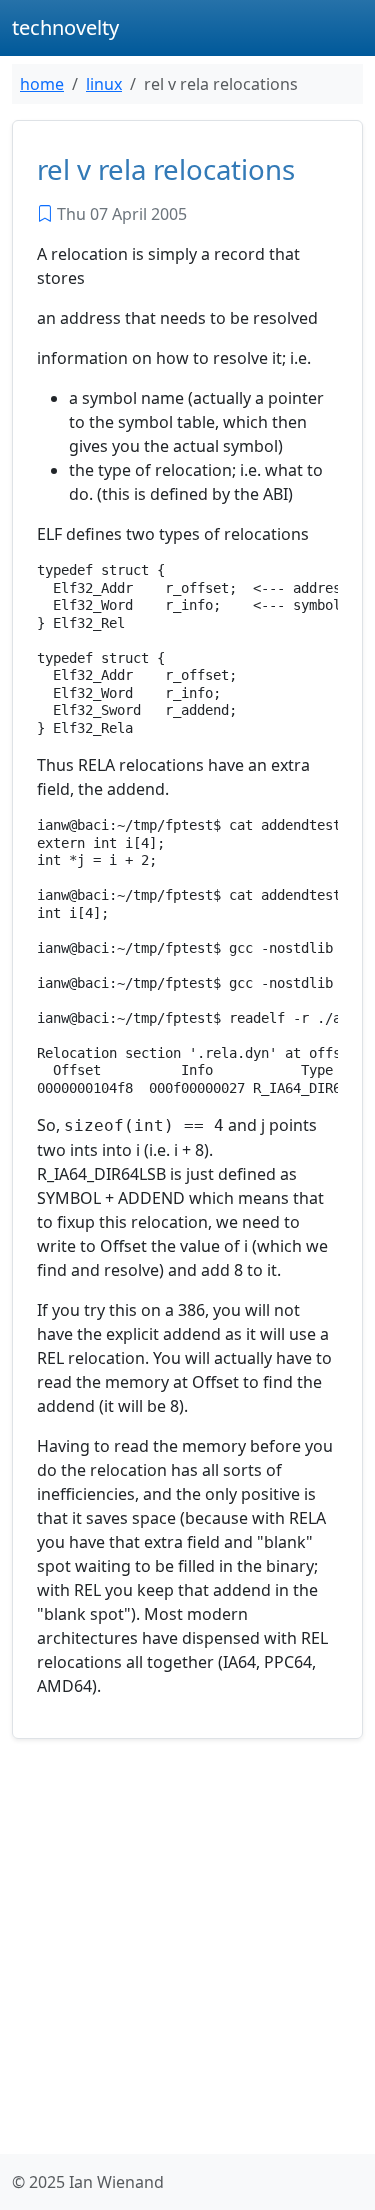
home (42, 84)
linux (104, 84)
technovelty (65, 27)
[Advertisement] (187, 1950)
